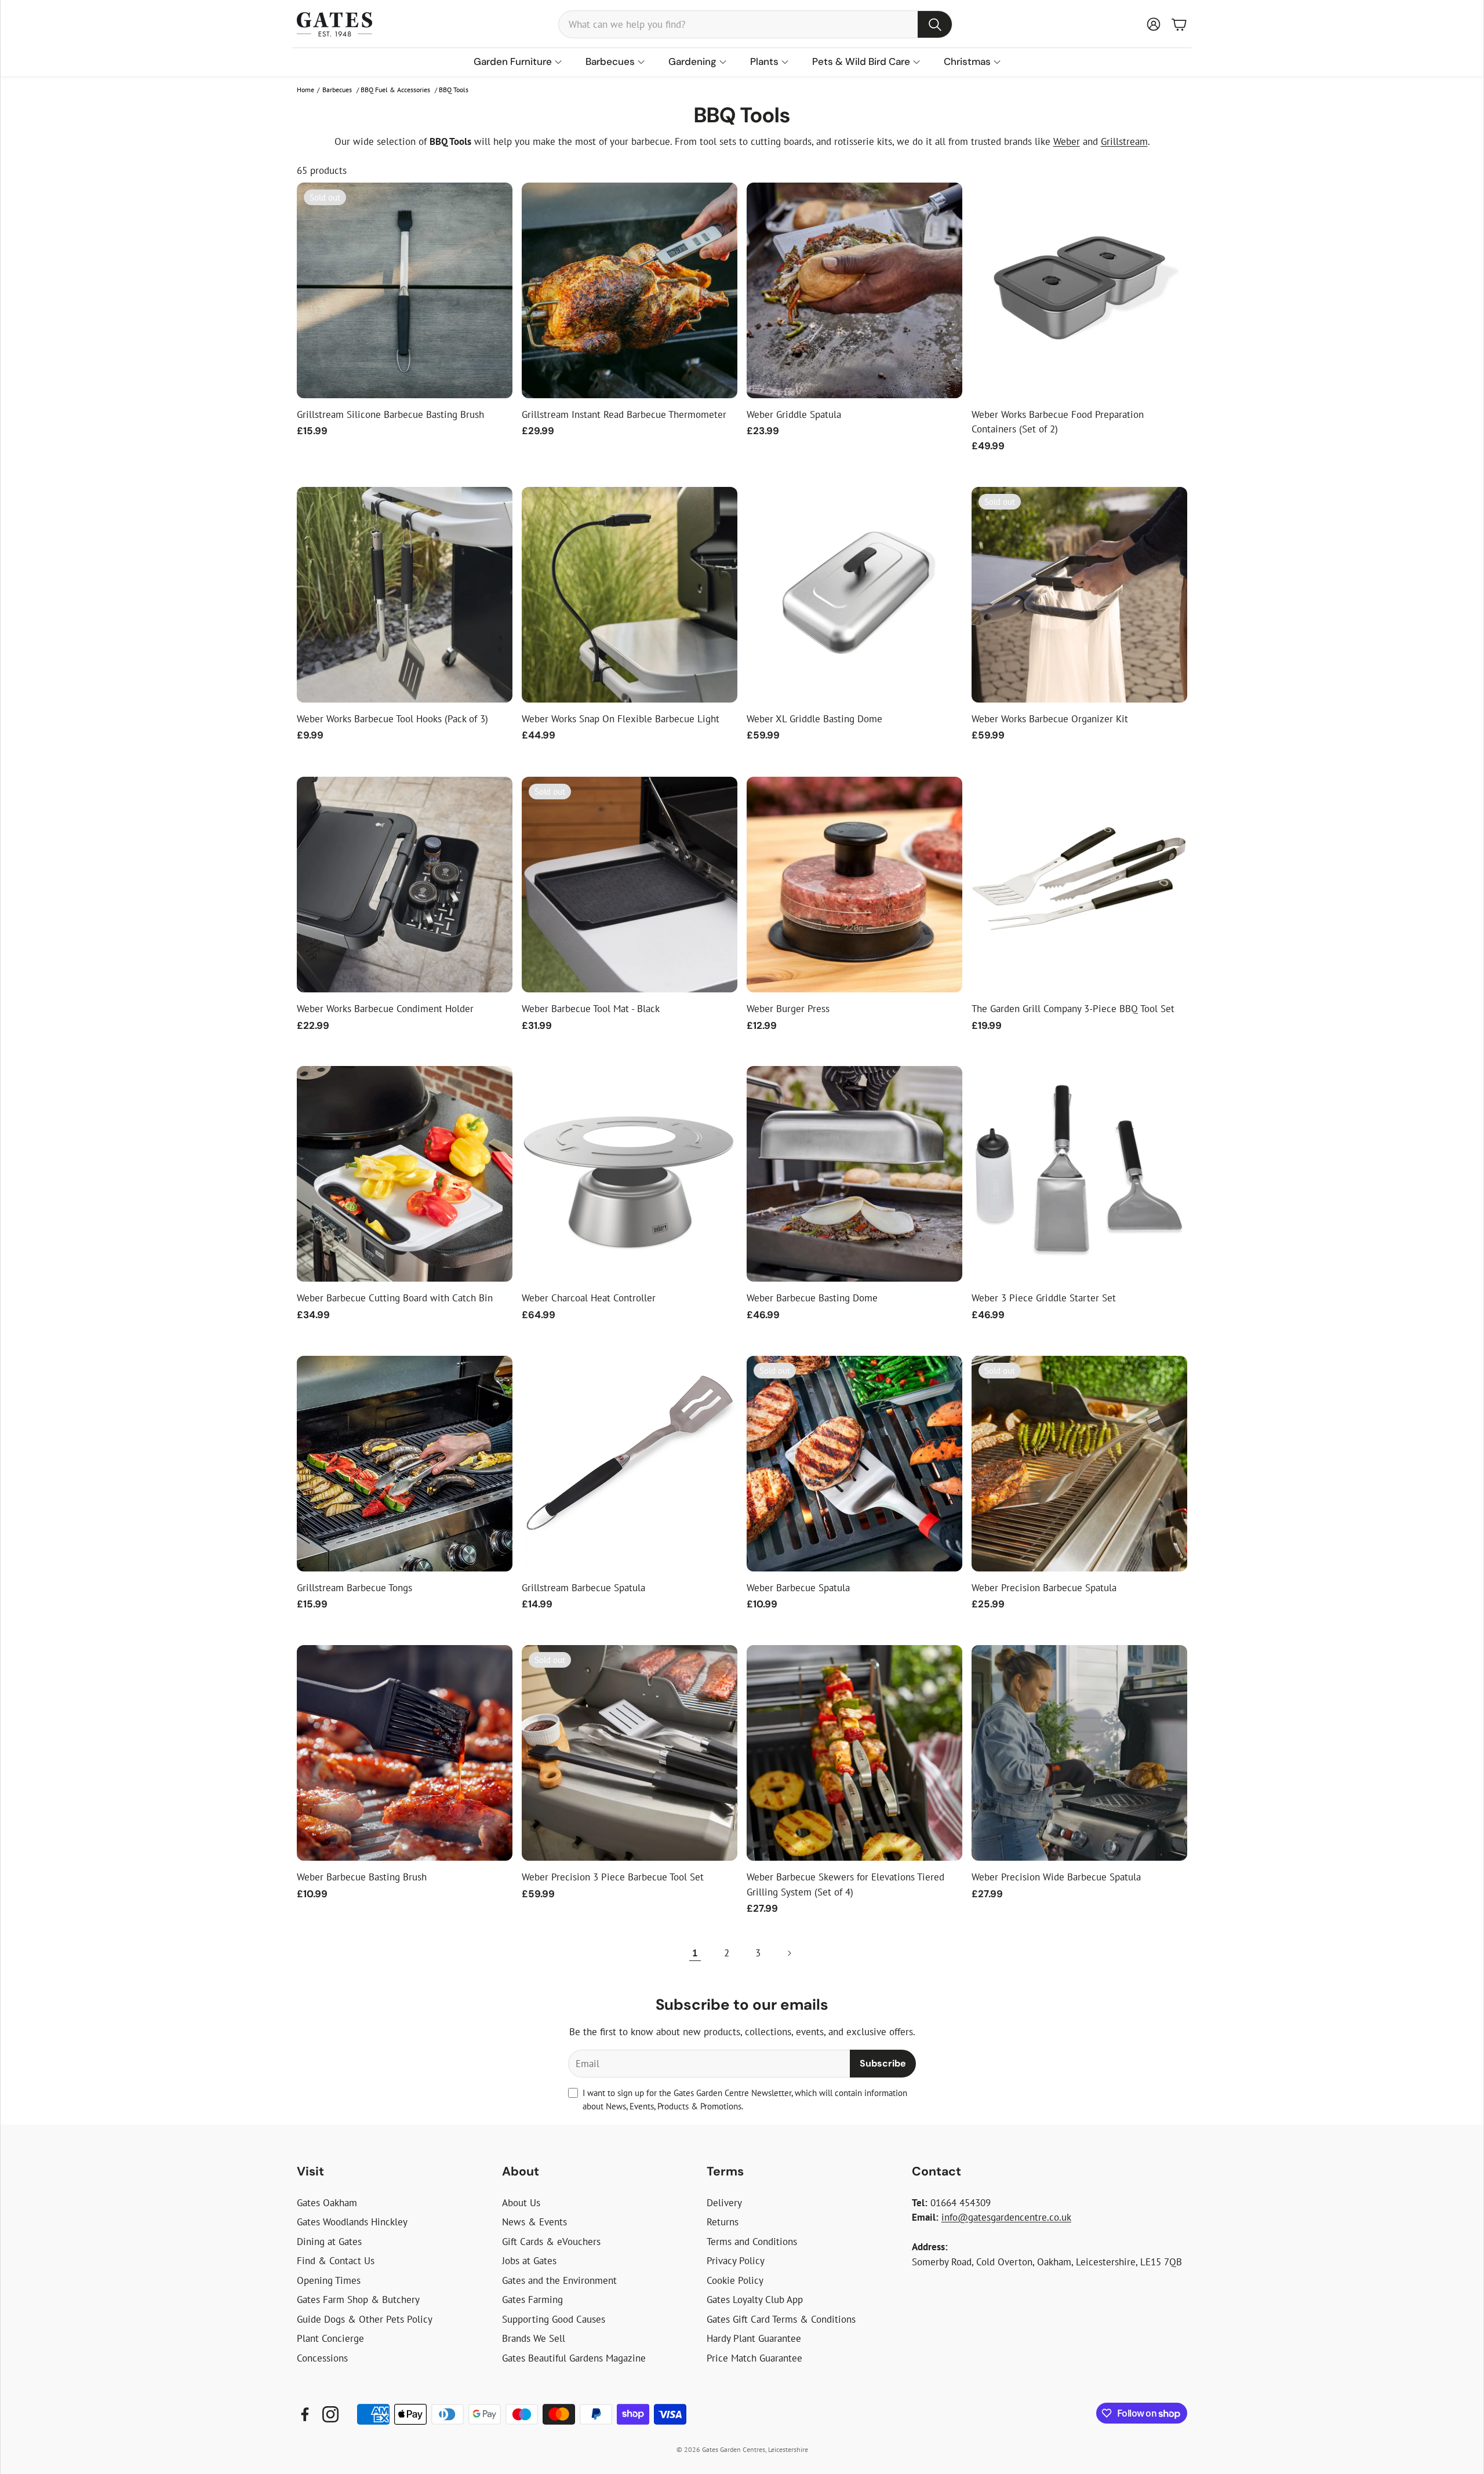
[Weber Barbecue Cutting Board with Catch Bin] (405, 1174)
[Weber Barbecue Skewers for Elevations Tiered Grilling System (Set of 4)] (854, 1753)
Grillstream (1124, 141)
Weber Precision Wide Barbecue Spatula (1056, 1877)
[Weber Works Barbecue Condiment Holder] (405, 885)
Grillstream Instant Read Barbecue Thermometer (624, 414)
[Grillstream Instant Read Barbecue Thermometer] (630, 290)
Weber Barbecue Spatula (798, 1588)
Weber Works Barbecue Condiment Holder (385, 1009)
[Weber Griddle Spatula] (854, 290)
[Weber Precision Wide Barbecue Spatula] (1079, 1753)
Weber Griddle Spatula (794, 414)
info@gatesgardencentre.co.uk (1006, 2217)
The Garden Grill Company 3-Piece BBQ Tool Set (1073, 1009)
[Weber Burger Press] (854, 885)
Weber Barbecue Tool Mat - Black (591, 1009)
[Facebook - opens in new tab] (305, 2414)
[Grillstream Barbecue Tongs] (405, 1464)
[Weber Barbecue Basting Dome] (854, 1174)
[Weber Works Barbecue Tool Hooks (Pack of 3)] (405, 595)
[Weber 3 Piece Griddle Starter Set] (1079, 1174)
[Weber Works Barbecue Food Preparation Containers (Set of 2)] (1079, 290)
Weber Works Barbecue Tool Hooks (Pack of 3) (392, 719)
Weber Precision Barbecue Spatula (1044, 1588)
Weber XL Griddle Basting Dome (814, 719)
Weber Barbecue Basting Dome (812, 1298)
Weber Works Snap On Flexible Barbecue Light (621, 719)
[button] (755, 24)
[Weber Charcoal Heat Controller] (630, 1174)
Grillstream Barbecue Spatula (583, 1588)
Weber (1067, 141)
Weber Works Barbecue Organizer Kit (1050, 719)
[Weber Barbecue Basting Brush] (405, 1753)
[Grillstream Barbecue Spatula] (630, 1464)
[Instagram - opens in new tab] (330, 2414)
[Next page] (789, 1953)
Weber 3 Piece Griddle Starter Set (1044, 1298)
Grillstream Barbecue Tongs (354, 1588)
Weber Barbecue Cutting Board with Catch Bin (395, 1298)
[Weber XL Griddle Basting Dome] (854, 595)
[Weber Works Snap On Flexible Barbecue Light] (630, 595)
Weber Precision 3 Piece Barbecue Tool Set (613, 1877)
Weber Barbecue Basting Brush (362, 1877)
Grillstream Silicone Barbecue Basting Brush (390, 414)
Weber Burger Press (788, 1009)
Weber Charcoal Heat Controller (589, 1298)
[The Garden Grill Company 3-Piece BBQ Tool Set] (1079, 885)
